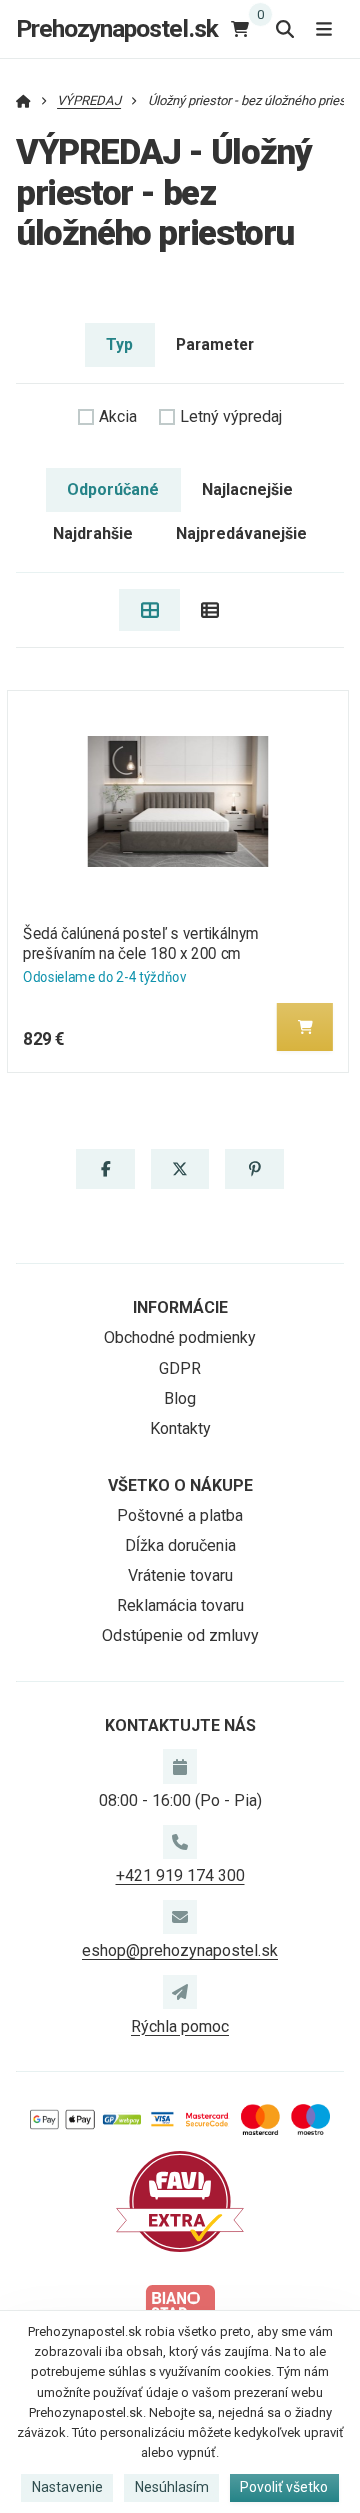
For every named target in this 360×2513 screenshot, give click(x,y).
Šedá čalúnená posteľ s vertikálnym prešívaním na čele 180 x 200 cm (141, 943)
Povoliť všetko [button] (284, 2487)
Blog (180, 1398)
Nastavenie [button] (67, 2487)
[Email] (180, 1917)
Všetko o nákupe (180, 1485)
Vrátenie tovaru (180, 1575)
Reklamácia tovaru (180, 1605)
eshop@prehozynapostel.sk (180, 1950)
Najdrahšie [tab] (93, 533)
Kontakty (180, 1428)
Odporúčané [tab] (113, 489)
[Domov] (23, 100)
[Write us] (180, 1992)
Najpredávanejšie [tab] (241, 533)
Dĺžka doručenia (180, 1545)
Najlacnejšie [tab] (247, 489)
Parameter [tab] (215, 344)
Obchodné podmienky (180, 1337)
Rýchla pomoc (180, 2026)
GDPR (180, 1368)
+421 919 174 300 (180, 1875)
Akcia (118, 416)
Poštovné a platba (180, 1515)
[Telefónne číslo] (180, 1842)
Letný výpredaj (231, 416)
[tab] (149, 610)
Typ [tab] (119, 344)
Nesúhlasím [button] (172, 2487)
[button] (305, 1027)
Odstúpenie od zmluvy (180, 1635)
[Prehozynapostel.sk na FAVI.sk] (180, 2200)
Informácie (180, 1307)
